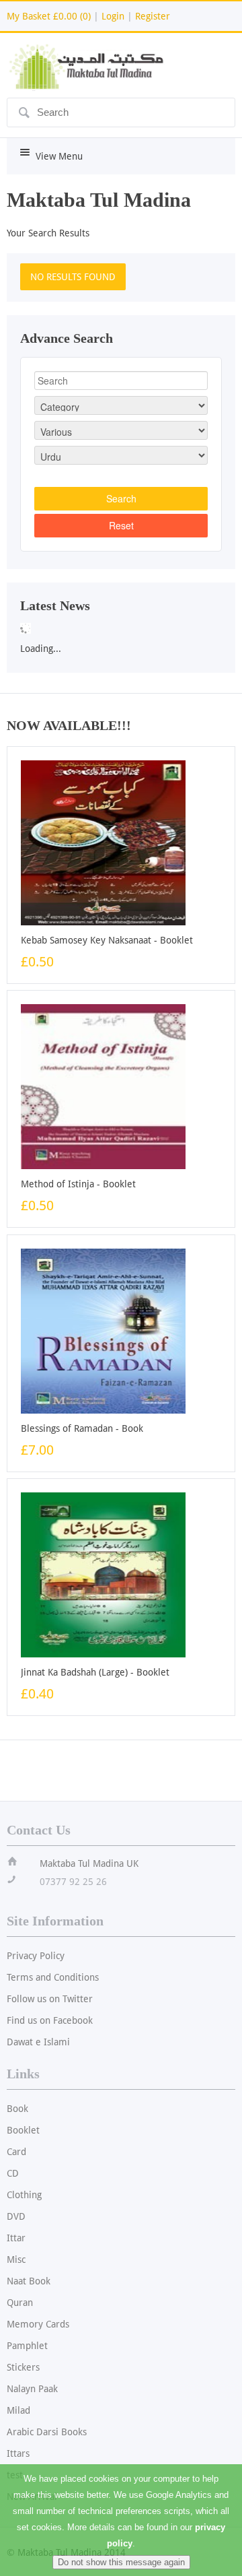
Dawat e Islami (38, 2042)
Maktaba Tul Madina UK (89, 1863)
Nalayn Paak (32, 2389)
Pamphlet (27, 2346)
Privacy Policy (36, 1956)
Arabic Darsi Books (47, 2432)
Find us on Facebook (50, 2020)
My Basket (49, 16)
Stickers (23, 2367)
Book (17, 2109)
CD (13, 2173)
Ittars (18, 2453)
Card (16, 2152)
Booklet (23, 2130)
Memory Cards (38, 2324)
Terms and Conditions (53, 1977)
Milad (18, 2410)
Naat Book (29, 2281)
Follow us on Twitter (50, 1999)
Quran (20, 2303)
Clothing (24, 2195)
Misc (16, 2259)
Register (153, 16)
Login (113, 16)
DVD (16, 2216)
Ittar (16, 2238)
